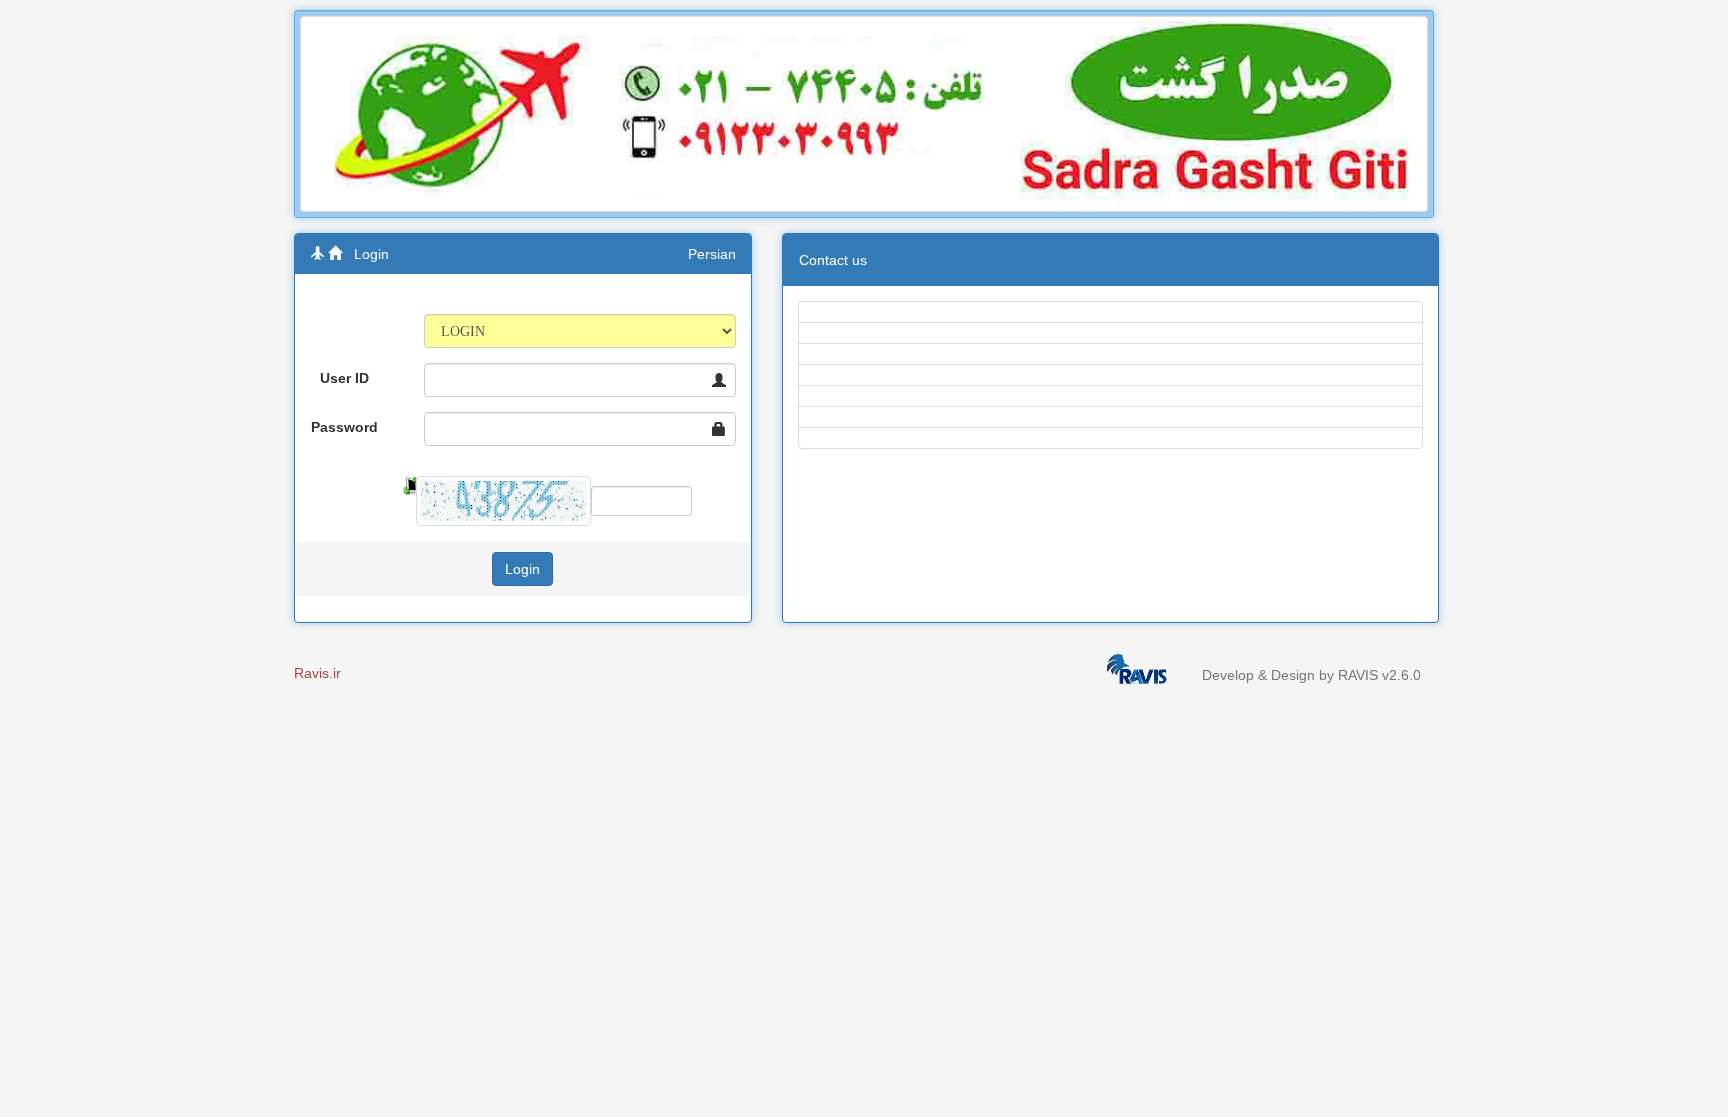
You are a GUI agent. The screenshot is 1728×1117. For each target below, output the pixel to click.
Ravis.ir (317, 673)
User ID (344, 378)
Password (344, 427)
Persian (712, 254)
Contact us (833, 260)
